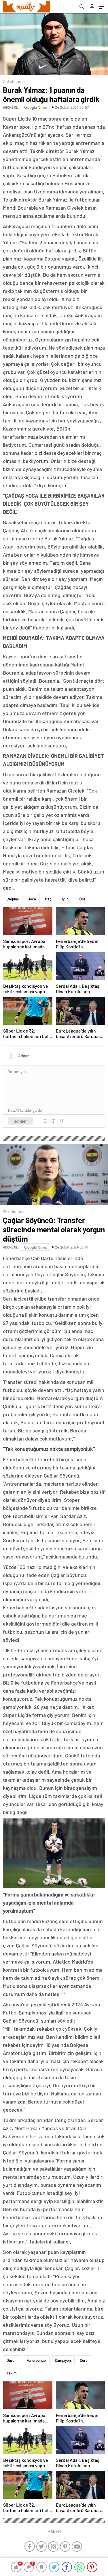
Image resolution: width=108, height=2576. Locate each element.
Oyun (65, 899)
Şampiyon (63, 2360)
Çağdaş (13, 899)
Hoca (32, 899)
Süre (81, 899)
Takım (12, 2373)
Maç (48, 899)
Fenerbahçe (36, 2360)
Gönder (20, 1121)
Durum (12, 2360)
